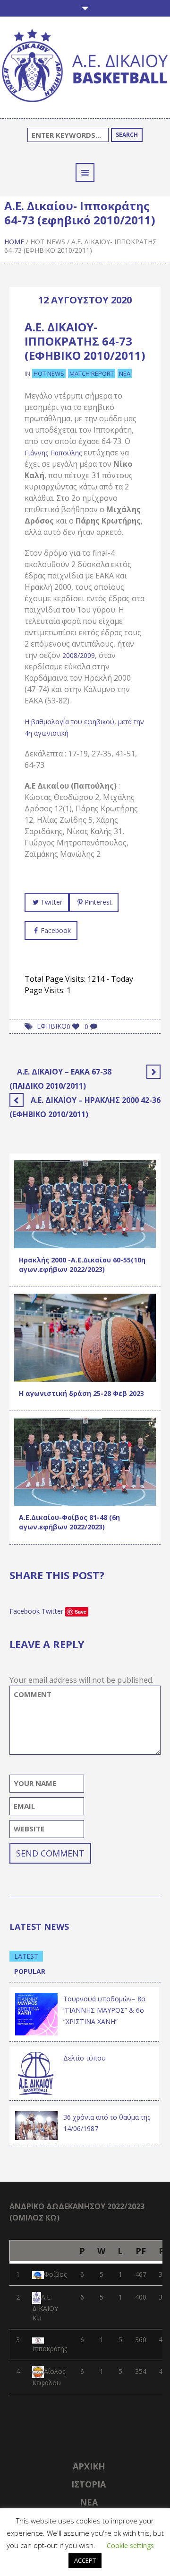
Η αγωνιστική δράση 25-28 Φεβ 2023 (81, 1393)
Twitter (51, 902)
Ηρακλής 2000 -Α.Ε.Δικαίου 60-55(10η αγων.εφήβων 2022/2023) (82, 1265)
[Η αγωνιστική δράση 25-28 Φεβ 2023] (85, 1337)
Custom (34, 1226)
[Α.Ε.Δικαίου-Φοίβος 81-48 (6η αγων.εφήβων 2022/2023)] (85, 1461)
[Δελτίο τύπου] (36, 2073)
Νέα (125, 373)
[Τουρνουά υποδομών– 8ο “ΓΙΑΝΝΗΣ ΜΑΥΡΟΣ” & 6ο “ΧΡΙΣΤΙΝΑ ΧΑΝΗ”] (36, 2013)
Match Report (92, 373)
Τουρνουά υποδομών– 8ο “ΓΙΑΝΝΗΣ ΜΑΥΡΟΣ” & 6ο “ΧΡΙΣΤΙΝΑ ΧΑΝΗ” (104, 2010)
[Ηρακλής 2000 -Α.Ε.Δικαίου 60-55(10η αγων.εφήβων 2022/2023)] (85, 1204)
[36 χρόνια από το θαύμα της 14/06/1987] (36, 2125)
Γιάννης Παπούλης (53, 453)
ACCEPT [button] (85, 2560)
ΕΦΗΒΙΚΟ (52, 1026)
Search (127, 135)
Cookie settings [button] (130, 2545)
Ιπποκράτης (50, 2349)
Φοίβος (55, 2274)
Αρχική (89, 2466)
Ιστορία (89, 2484)
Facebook (56, 930)
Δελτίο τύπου (85, 2058)
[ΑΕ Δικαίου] (85, 67)
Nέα (89, 2502)
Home (14, 242)
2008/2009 (79, 655)
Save (81, 1612)
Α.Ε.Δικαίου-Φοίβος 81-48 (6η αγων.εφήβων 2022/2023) (69, 1522)
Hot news (48, 242)
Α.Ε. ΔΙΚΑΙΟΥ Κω (45, 2307)
